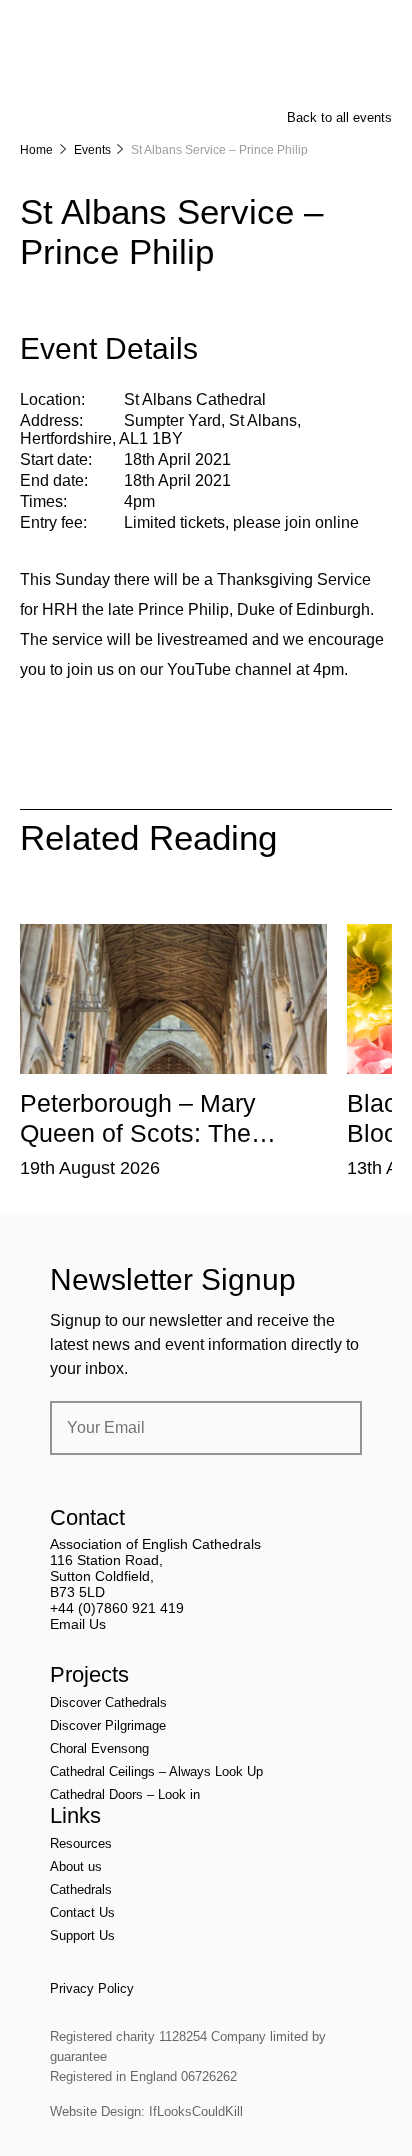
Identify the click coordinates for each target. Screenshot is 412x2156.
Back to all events (339, 117)
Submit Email (330, 1428)
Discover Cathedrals (108, 1702)
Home (36, 150)
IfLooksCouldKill (196, 2111)
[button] (126, 909)
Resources (81, 1843)
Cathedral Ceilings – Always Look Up (156, 1771)
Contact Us (82, 1912)
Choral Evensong (99, 1748)
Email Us (78, 1624)
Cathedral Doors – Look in (125, 1794)
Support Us (82, 1935)
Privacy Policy (92, 1988)
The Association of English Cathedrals (95, 70)
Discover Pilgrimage (108, 1725)
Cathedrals (81, 1889)
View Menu (380, 29)
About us (76, 1866)
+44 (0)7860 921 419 (117, 1608)
